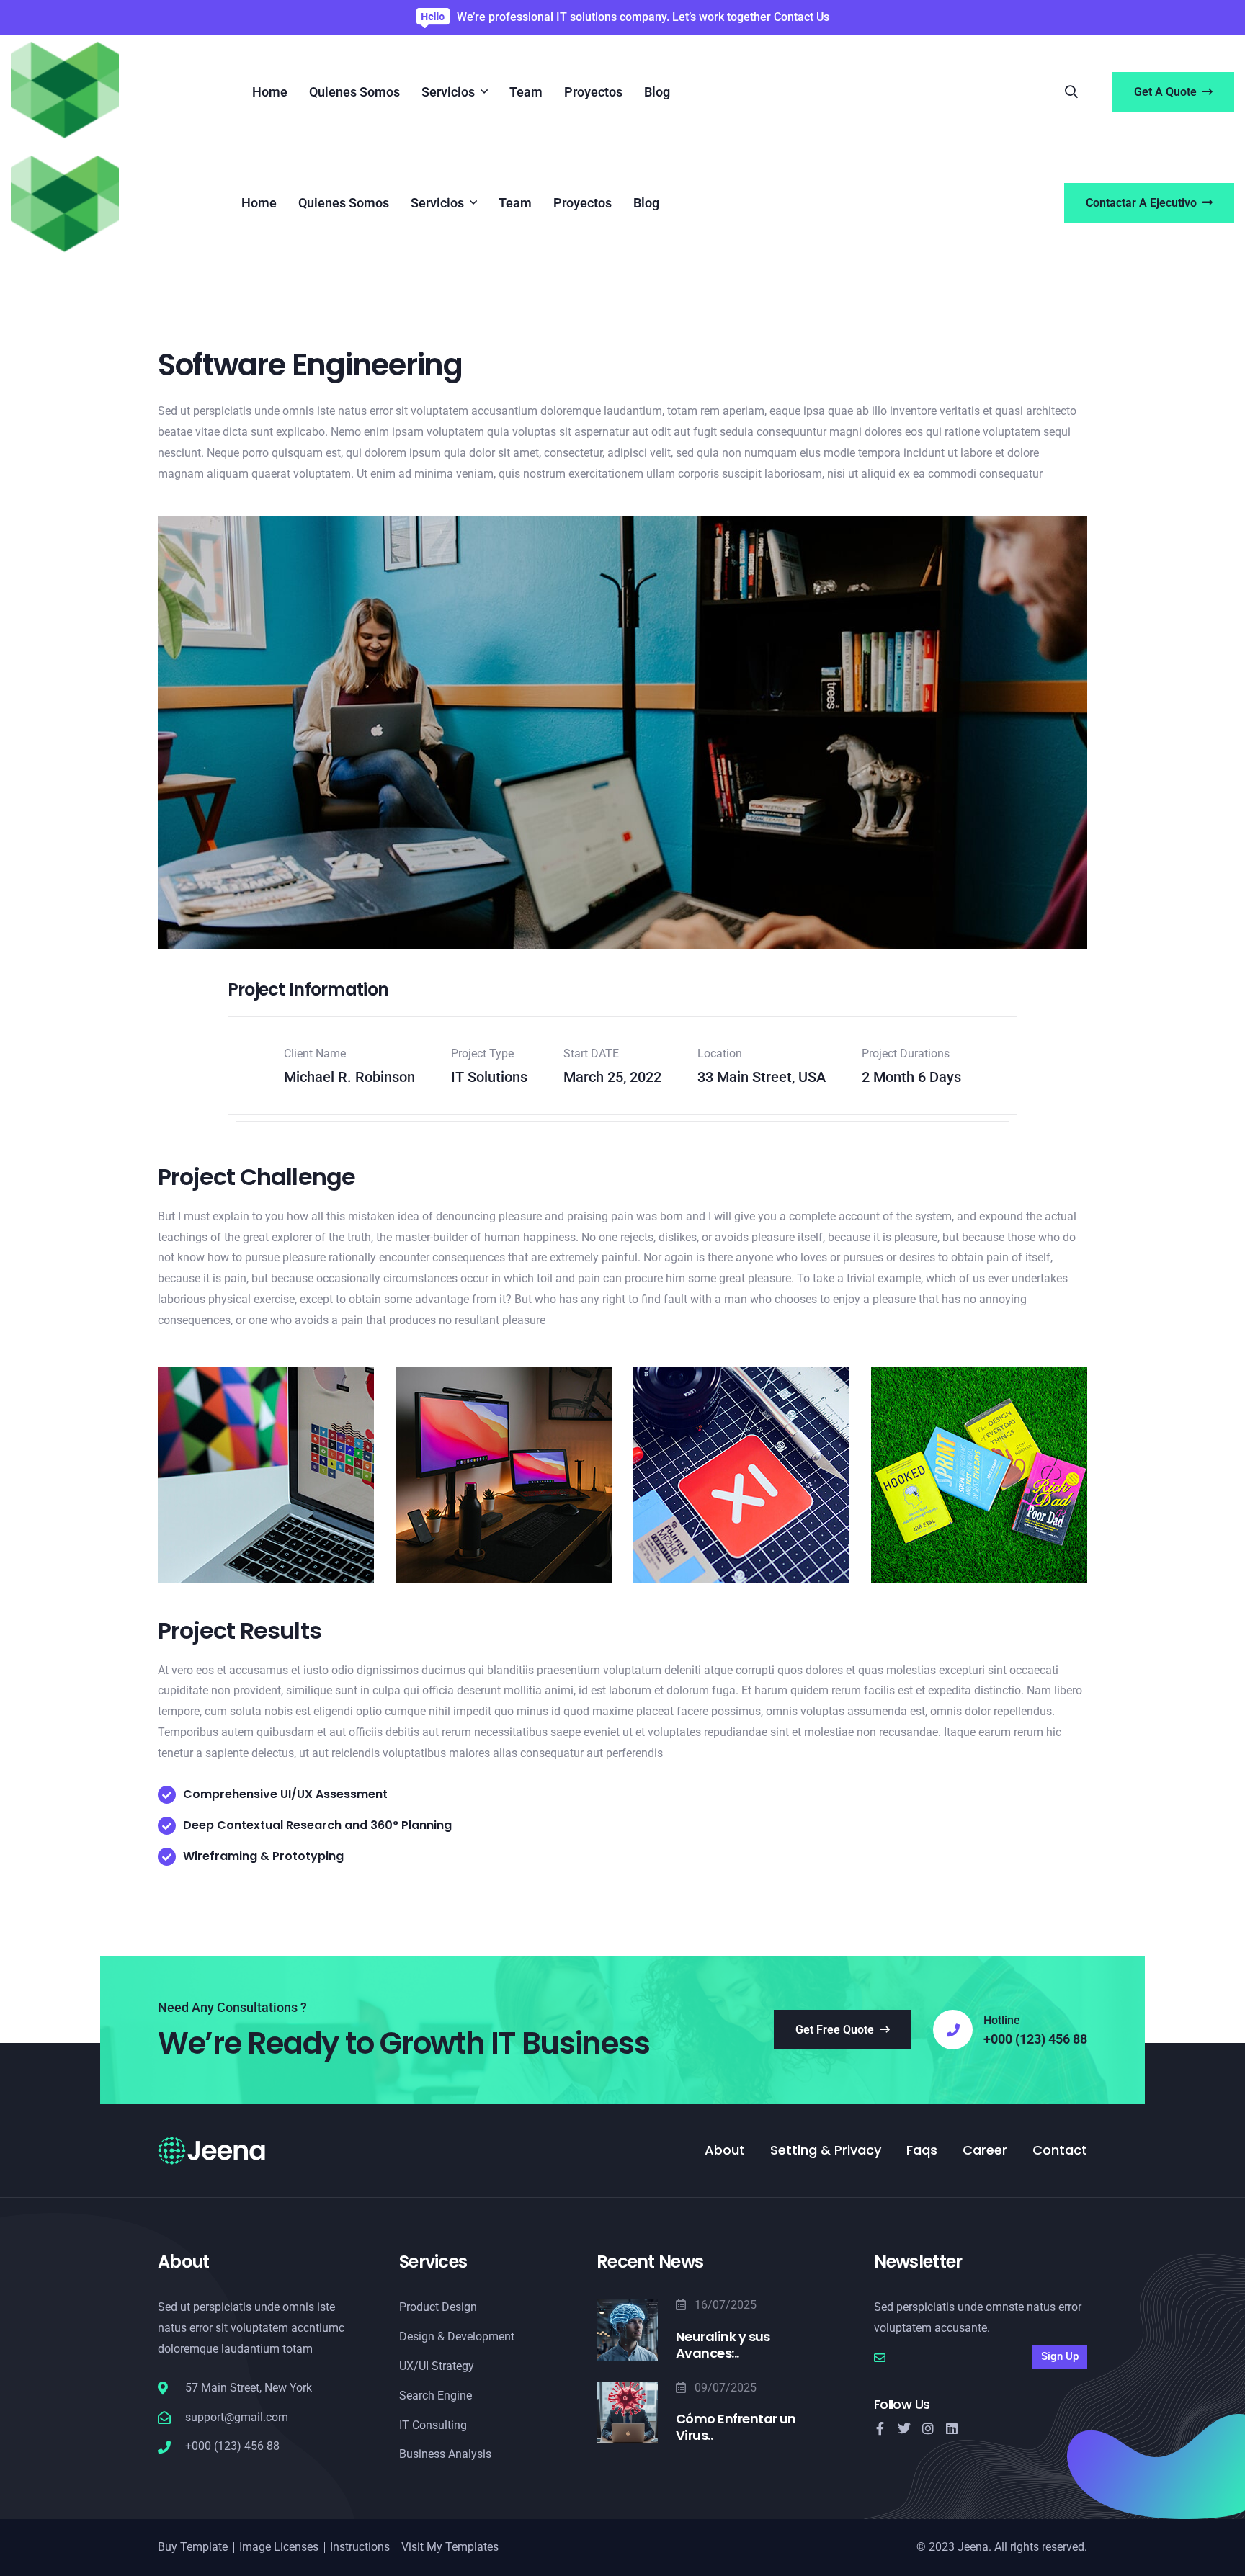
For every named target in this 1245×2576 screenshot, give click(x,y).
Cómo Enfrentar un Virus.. (736, 2427)
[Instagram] (928, 2428)
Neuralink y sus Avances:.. (723, 2345)
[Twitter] (904, 2428)
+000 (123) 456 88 (1035, 2039)
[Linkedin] (952, 2428)
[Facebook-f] (880, 2428)
